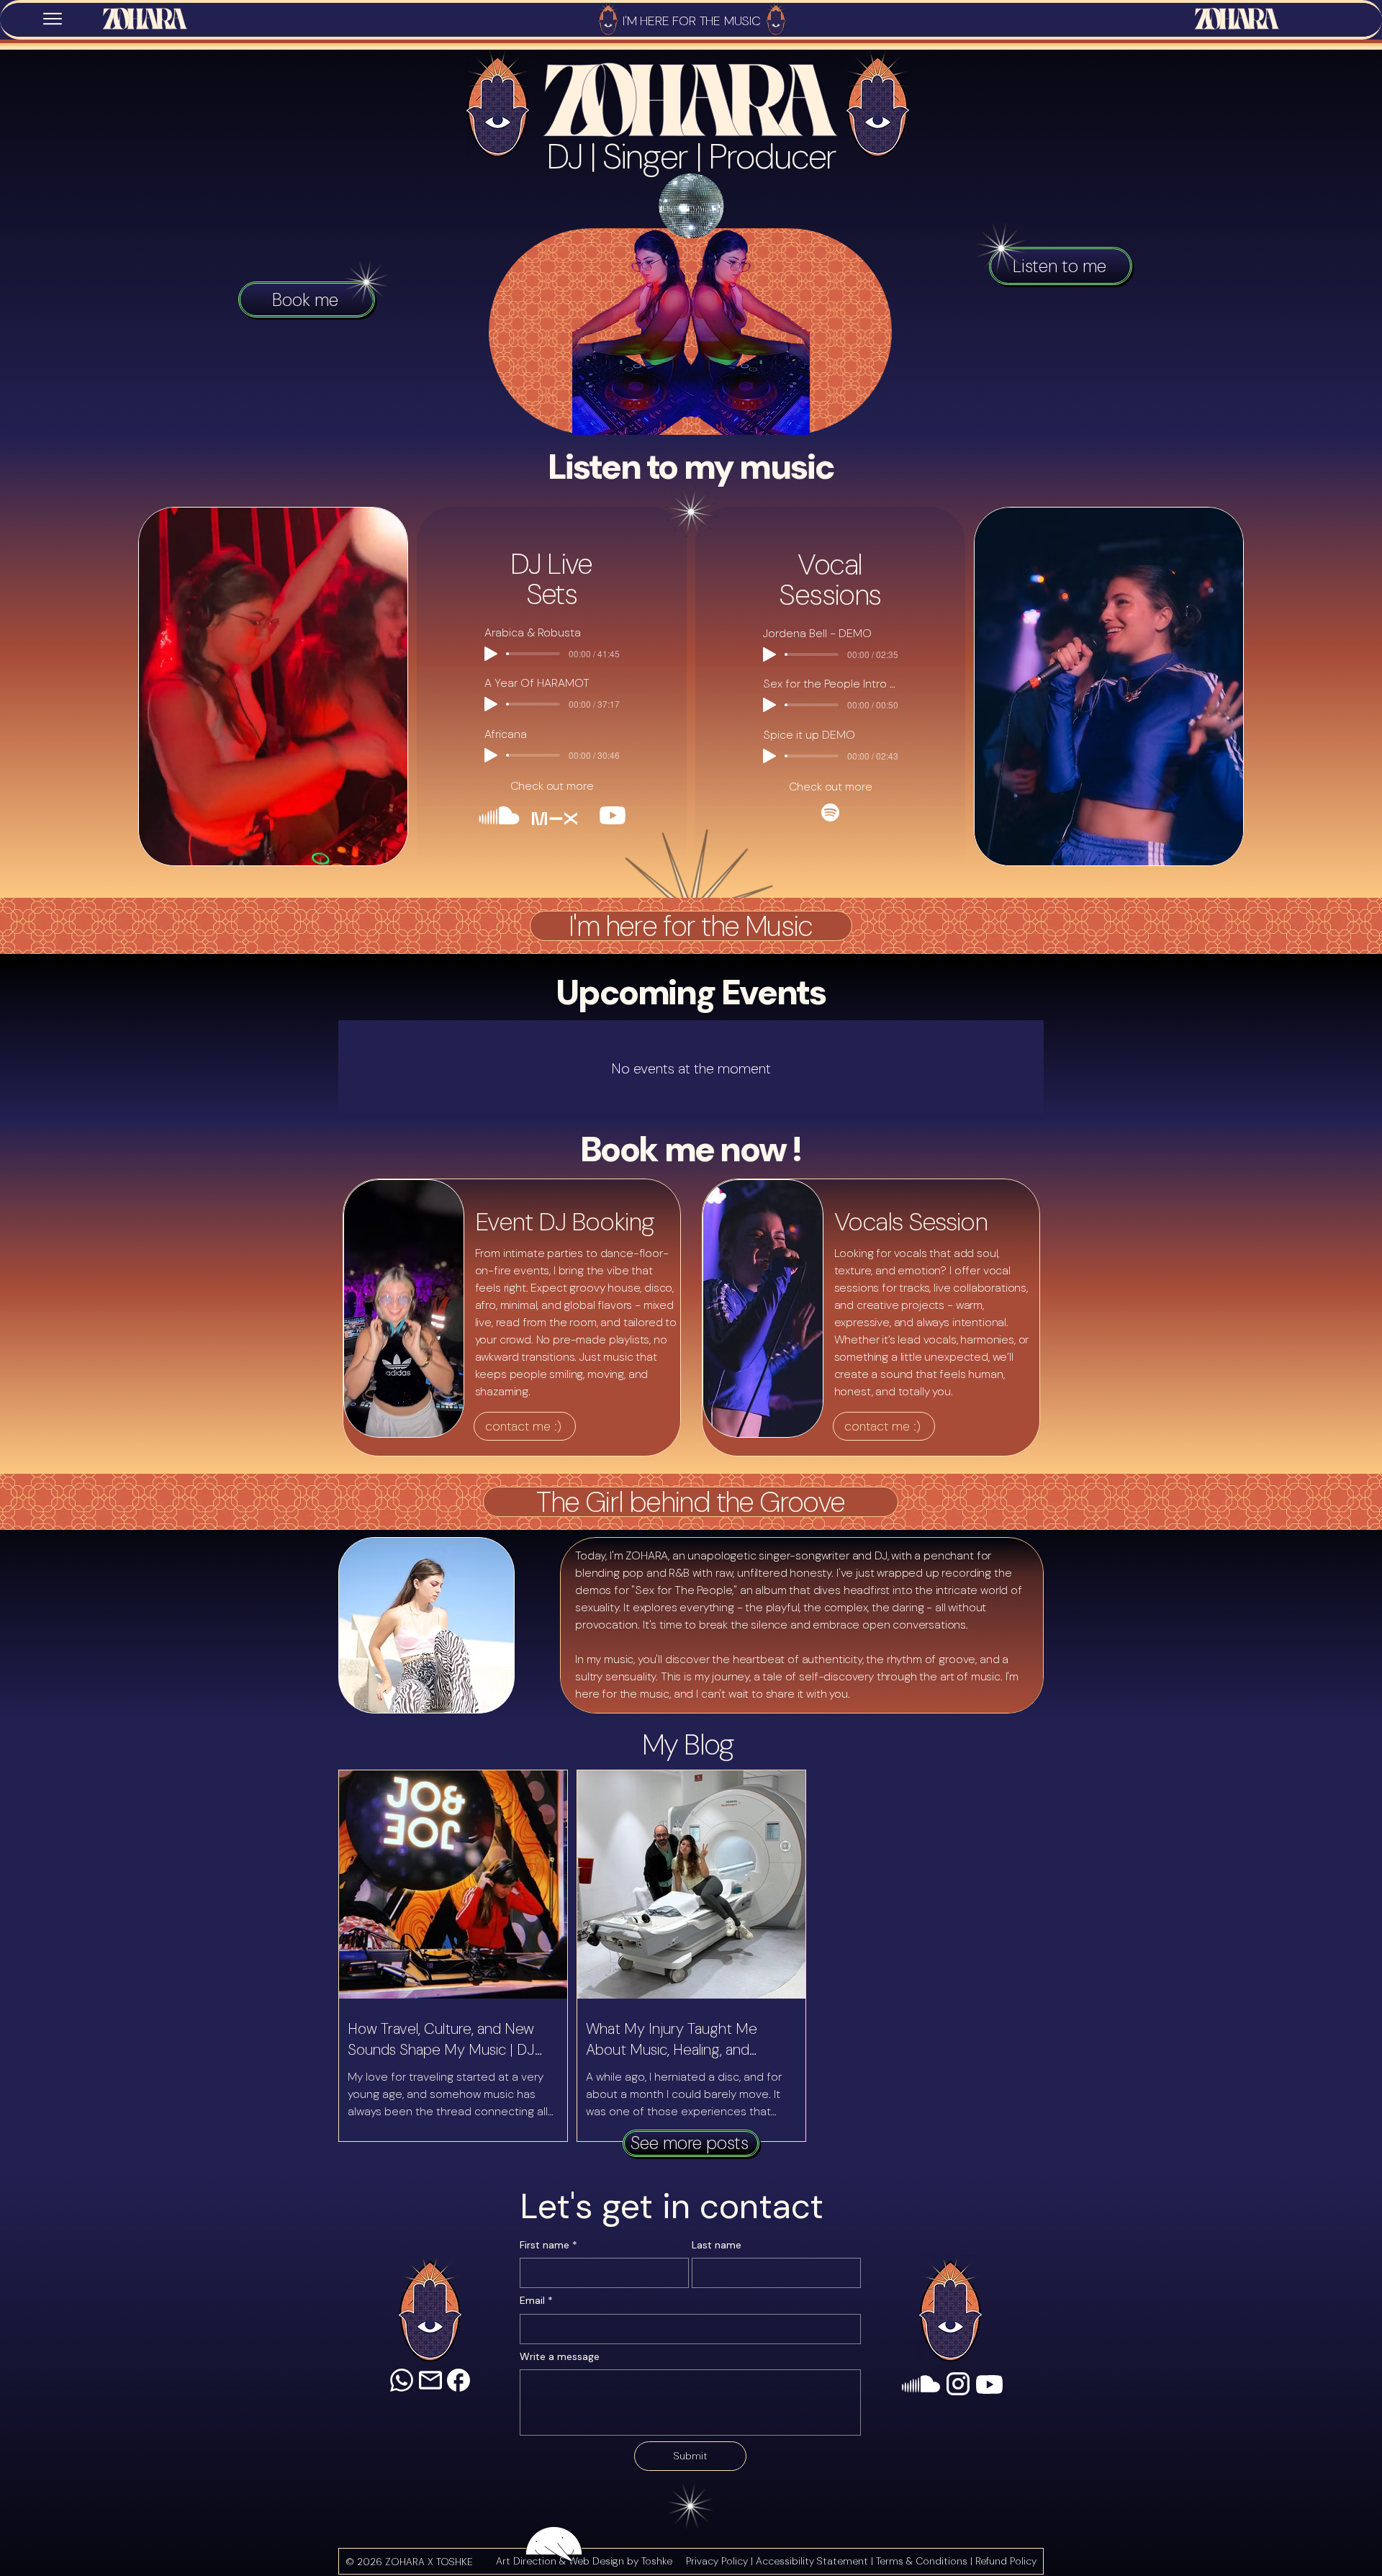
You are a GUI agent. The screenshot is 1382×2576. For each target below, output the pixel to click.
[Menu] (53, 19)
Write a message (560, 2356)
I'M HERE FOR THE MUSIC (692, 21)
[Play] (491, 654)
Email (536, 2300)
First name (548, 2245)
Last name (717, 2245)
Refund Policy (1006, 2561)
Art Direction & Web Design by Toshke (584, 2561)
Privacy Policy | (721, 2561)
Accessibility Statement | (816, 2561)
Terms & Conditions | (926, 2561)
